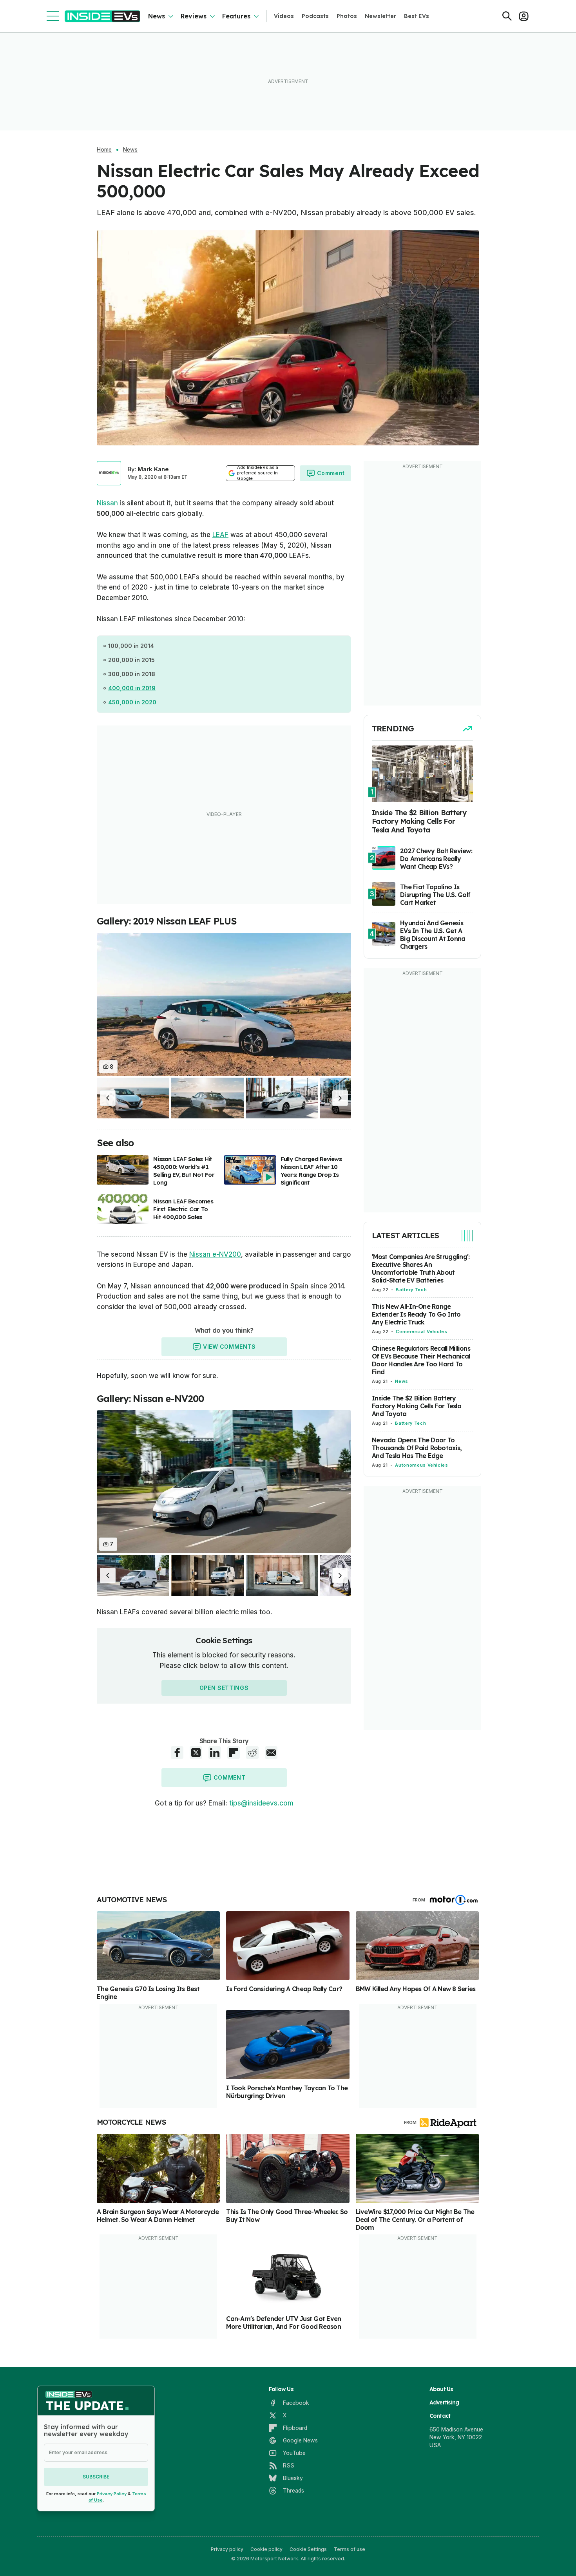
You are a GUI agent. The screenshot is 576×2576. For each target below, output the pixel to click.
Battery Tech (411, 1290)
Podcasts (315, 16)
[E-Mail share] (271, 1753)
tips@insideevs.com (261, 1803)
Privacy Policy (112, 2494)
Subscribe (96, 2477)
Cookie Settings (308, 2549)
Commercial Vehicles (421, 1331)
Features (236, 16)
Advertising (444, 2402)
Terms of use (350, 2549)
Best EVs (417, 16)
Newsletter (380, 16)
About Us (441, 2389)
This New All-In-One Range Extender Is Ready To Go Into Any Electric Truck (416, 1314)
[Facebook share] (177, 1753)
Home (104, 150)
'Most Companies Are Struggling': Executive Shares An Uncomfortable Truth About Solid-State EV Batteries (421, 1268)
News (157, 16)
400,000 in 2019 (132, 688)
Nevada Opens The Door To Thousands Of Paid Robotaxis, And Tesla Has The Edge (417, 1448)
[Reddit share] (252, 1753)
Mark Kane (153, 469)
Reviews (194, 16)
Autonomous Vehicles (421, 1465)
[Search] (507, 16)
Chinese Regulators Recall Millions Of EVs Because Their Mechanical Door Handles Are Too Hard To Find (421, 1360)
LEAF (220, 535)
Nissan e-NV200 (215, 1254)
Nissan (107, 503)
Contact (440, 2416)
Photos (347, 16)
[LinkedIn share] (215, 1753)
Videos (284, 16)
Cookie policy (266, 2549)
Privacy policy (227, 2549)
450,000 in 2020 (132, 702)
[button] (108, 1098)
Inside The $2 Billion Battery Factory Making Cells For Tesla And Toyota (417, 1406)
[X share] (196, 1753)
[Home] (102, 16)
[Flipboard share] (234, 1753)
